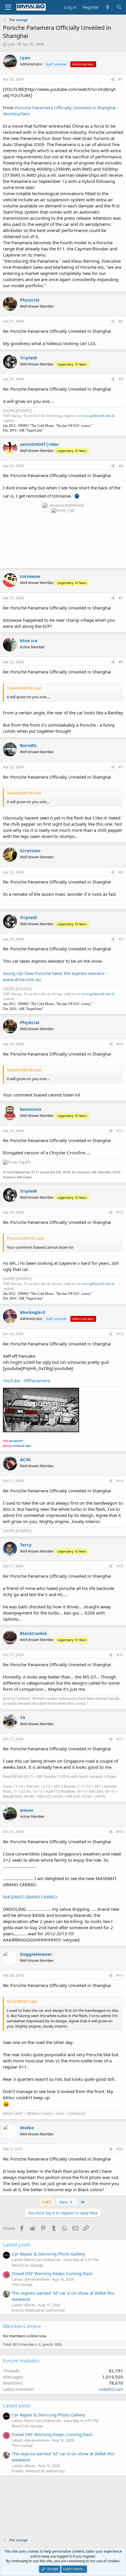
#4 (121, 466)
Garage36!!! (16, 1441)
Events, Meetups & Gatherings (38, 2310)
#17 (120, 1739)
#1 (121, 79)
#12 (120, 1212)
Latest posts (17, 2245)
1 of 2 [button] (47, 2202)
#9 (121, 939)
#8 (121, 872)
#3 (121, 379)
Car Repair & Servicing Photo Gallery (48, 2254)
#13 (120, 1334)
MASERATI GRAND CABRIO (30, 1897)
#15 (120, 1566)
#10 (120, 1044)
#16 (120, 1655)
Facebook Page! (22, 1446)
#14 (120, 1481)
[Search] (119, 7)
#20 (120, 2149)
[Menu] (8, 7)
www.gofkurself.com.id (98, 416)
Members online (22, 2326)
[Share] (113, 80)
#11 (120, 1131)
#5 (121, 598)
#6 (121, 662)
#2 (121, 321)
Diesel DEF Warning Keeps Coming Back (52, 2273)
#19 (120, 1975)
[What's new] (107, 7)
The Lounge (22, 2284)
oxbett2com (111, 2389)
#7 (121, 767)
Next (64, 2202)
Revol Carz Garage (28, 2265)
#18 (120, 1832)
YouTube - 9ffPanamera (26, 1380)
